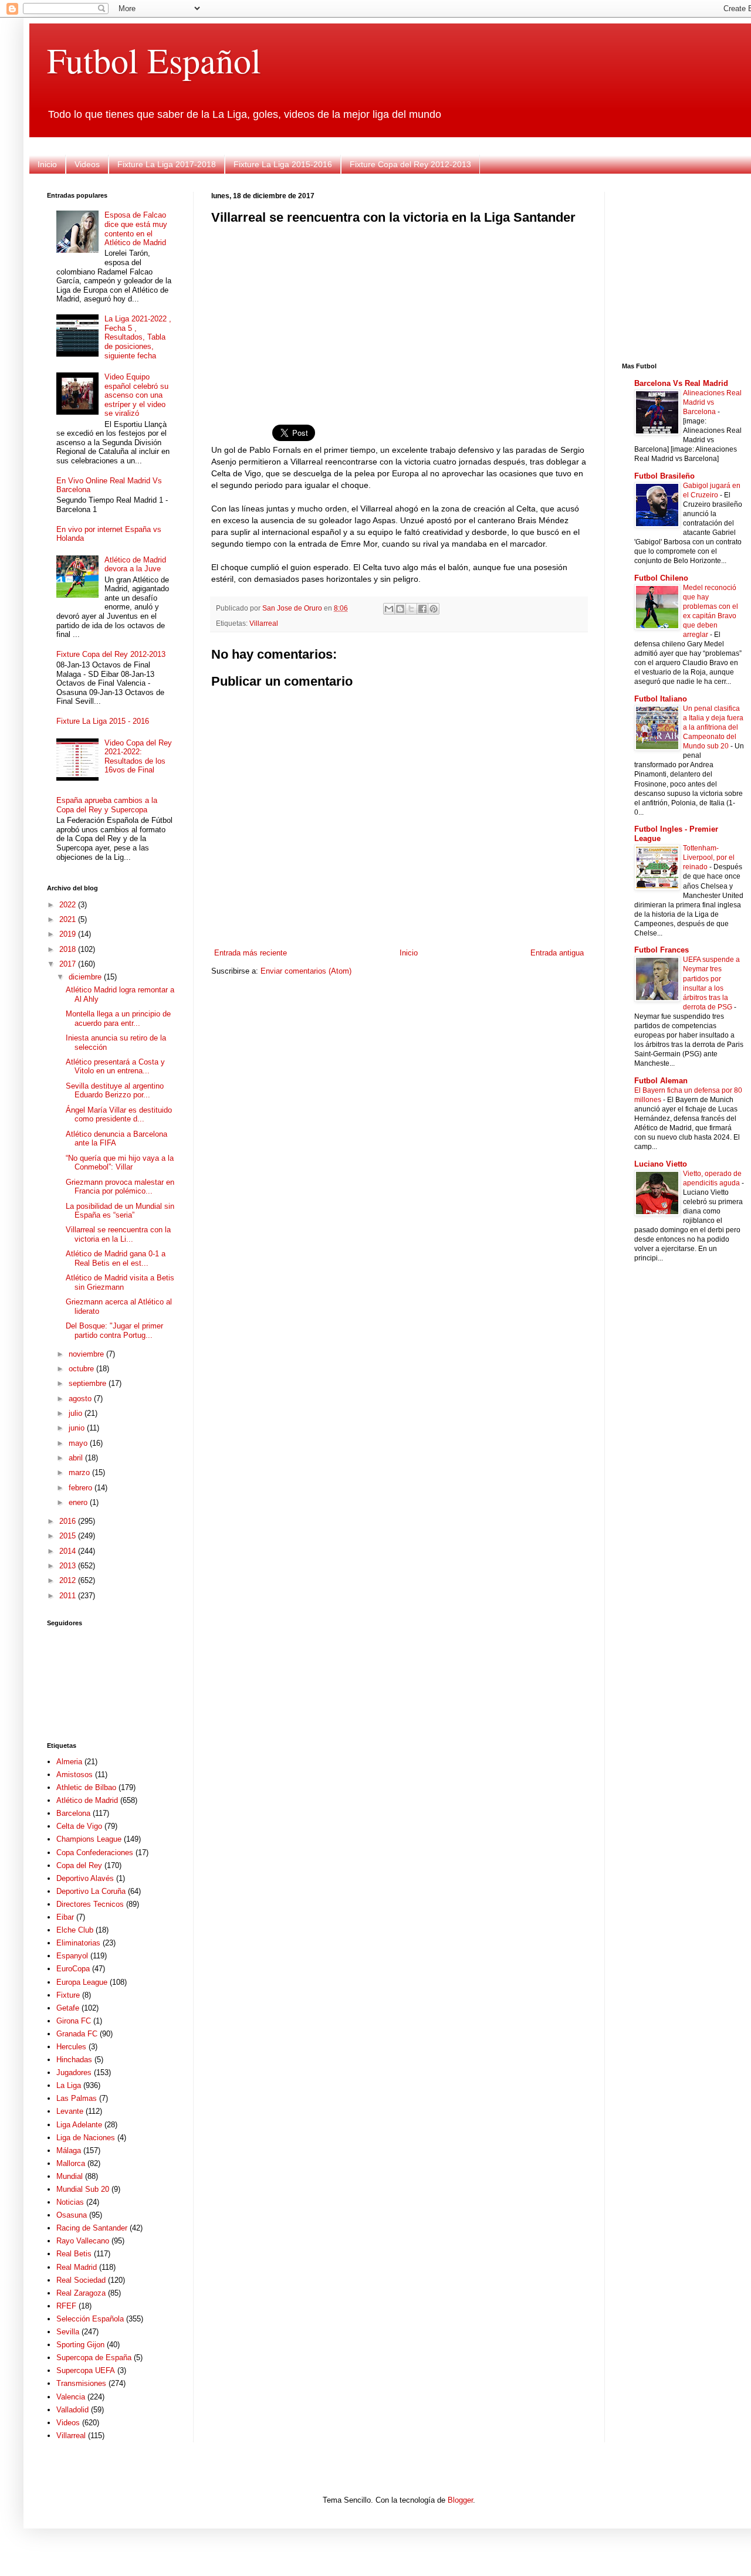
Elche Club (75, 1930)
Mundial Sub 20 (83, 2189)
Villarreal (264, 623)
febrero (82, 1488)
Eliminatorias (78, 1943)
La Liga (69, 2085)
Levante (70, 2111)
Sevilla (68, 2332)
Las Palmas (77, 2098)
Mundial (70, 2176)
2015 (69, 1536)
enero (79, 1502)
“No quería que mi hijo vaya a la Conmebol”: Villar (120, 1163)
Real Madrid (77, 2267)
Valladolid (72, 2410)
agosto (81, 1399)
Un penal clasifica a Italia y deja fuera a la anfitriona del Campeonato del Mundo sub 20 (713, 727)
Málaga (69, 2150)
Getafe (68, 2008)
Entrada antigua (557, 953)
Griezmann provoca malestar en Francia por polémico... (120, 1187)
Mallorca (71, 2163)
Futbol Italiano (661, 699)
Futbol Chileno (661, 578)
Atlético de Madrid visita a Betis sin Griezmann (120, 1282)
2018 (69, 949)
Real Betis (74, 2254)
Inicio (47, 164)
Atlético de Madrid (87, 1800)
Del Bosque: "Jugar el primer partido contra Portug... (114, 1331)
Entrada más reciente (251, 953)
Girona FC (74, 2021)
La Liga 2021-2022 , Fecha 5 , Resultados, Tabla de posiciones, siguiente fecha (138, 337)
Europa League (82, 1982)
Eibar (65, 1917)
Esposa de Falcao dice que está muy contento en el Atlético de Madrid (136, 229)
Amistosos (75, 1775)
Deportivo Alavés (85, 1878)
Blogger (460, 2500)
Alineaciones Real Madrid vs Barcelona (712, 402)
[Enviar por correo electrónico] (389, 609)
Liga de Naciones (86, 2138)
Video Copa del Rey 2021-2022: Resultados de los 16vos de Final (138, 757)
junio (78, 1428)
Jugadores (74, 2072)
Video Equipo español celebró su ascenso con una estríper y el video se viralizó (136, 395)
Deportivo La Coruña (91, 1891)
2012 (69, 1580)
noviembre (87, 1354)
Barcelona (73, 1813)
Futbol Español (154, 60)
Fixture (68, 1995)
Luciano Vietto (661, 1164)
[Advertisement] (399, 317)
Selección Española (90, 2319)
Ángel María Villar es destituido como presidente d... (119, 1115)
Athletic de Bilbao (86, 1787)
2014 (69, 1551)
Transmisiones (81, 2383)
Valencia (71, 2397)
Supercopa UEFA (86, 2370)
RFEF (66, 2306)
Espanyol (72, 1956)
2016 (69, 1521)
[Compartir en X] (411, 609)
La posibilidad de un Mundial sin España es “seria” (120, 1211)
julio (77, 1413)
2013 (69, 1566)
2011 (69, 1596)
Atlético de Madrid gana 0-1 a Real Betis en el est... (116, 1258)
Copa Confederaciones (95, 1853)
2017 (69, 964)
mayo (79, 1443)
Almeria (69, 1762)
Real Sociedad (81, 2280)
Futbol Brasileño (664, 476)
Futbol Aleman (661, 1081)
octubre (82, 1369)
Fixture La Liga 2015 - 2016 (103, 721)
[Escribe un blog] (400, 609)
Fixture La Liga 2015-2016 (283, 164)
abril (77, 1458)
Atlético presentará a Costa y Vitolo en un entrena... (115, 1067)
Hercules (71, 2047)
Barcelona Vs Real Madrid (681, 383)
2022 (69, 905)
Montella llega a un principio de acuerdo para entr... (118, 1018)
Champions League (89, 1839)
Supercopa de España (94, 2358)
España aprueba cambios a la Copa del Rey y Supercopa (107, 805)
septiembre (89, 1383)
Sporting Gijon (80, 2345)
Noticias (70, 2202)
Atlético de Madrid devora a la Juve (135, 565)
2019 (69, 934)
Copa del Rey (79, 1865)
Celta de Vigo (79, 1826)
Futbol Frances (662, 950)
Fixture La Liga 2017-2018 (167, 164)
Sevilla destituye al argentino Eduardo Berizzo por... (115, 1091)
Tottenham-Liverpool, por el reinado (709, 857)
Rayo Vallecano (83, 2241)
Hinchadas (74, 2060)
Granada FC (77, 2034)
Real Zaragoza (81, 2293)
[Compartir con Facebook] (422, 609)
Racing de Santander (92, 2228)
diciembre (86, 977)
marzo (80, 1472)
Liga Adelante (79, 2125)
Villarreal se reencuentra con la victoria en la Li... (118, 1234)
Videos (87, 164)
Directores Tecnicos (90, 1904)
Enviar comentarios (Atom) (306, 971)
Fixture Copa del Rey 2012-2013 (410, 164)
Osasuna (72, 2215)
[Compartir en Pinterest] (434, 609)
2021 (69, 919)
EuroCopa (73, 1969)
